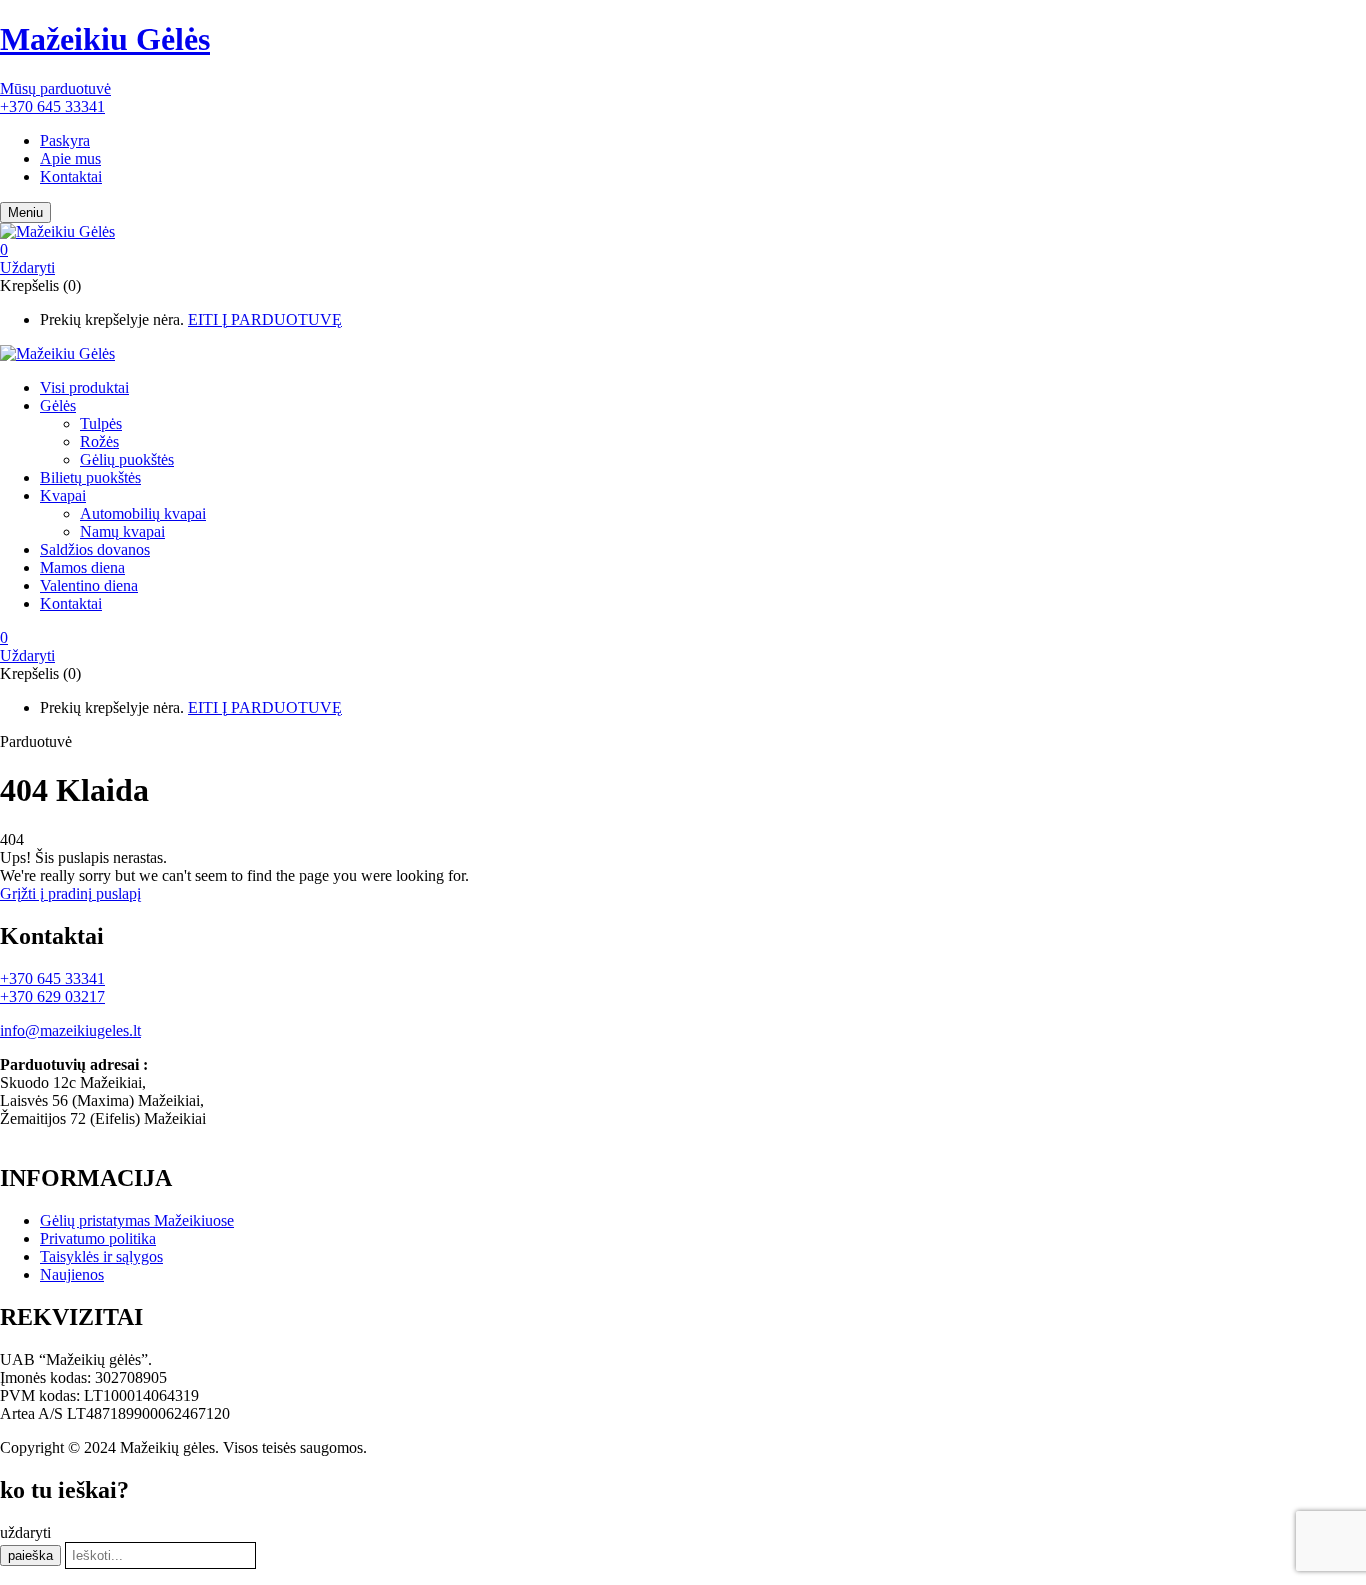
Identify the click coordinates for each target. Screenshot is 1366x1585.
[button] (398, 250)
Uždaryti (27, 267)
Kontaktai (71, 176)
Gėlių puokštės (127, 459)
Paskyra (65, 140)
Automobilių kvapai (143, 513)
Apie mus (70, 158)
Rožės (99, 441)
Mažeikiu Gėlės (105, 39)
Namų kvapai (122, 531)
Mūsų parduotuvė (55, 88)
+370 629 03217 (52, 996)
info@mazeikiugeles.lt (70, 1030)
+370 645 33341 (52, 106)
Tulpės (101, 423)
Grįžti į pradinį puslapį (70, 893)
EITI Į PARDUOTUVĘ (265, 319)
